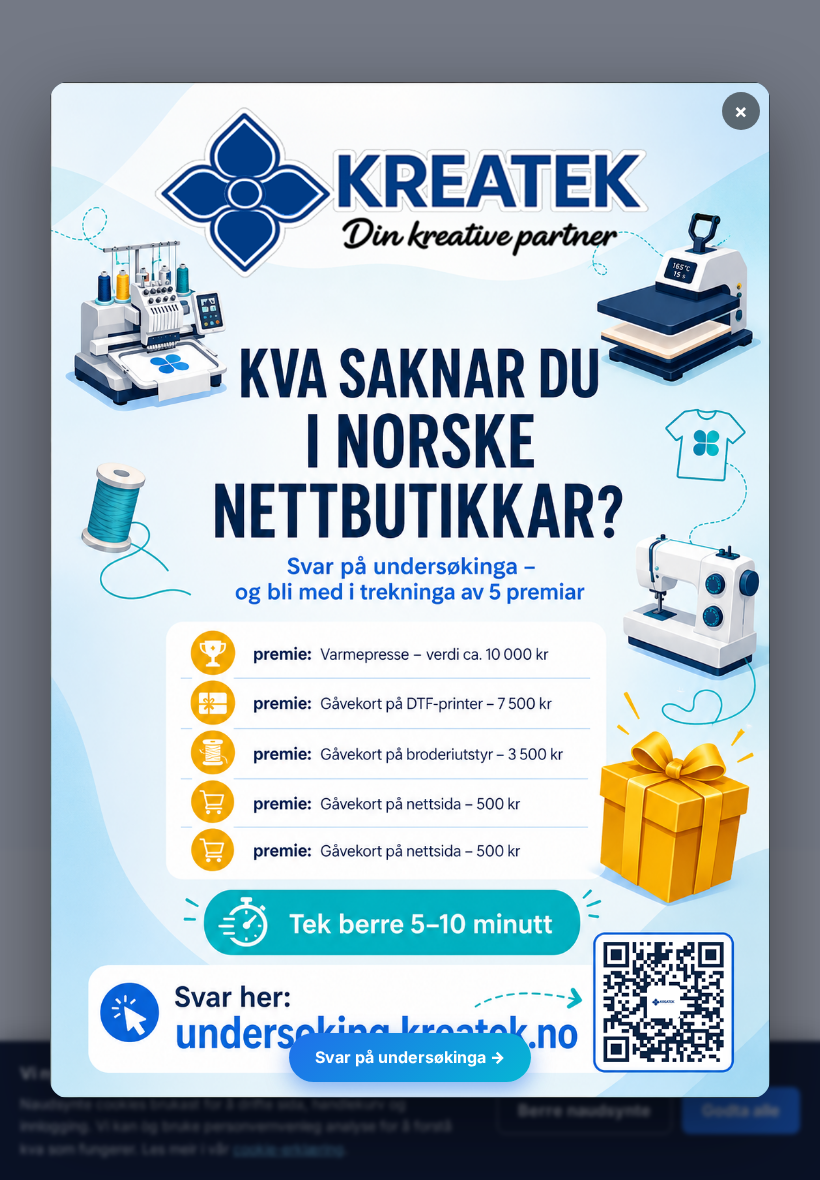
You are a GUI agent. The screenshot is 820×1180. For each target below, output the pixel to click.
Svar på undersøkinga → (410, 1057)
